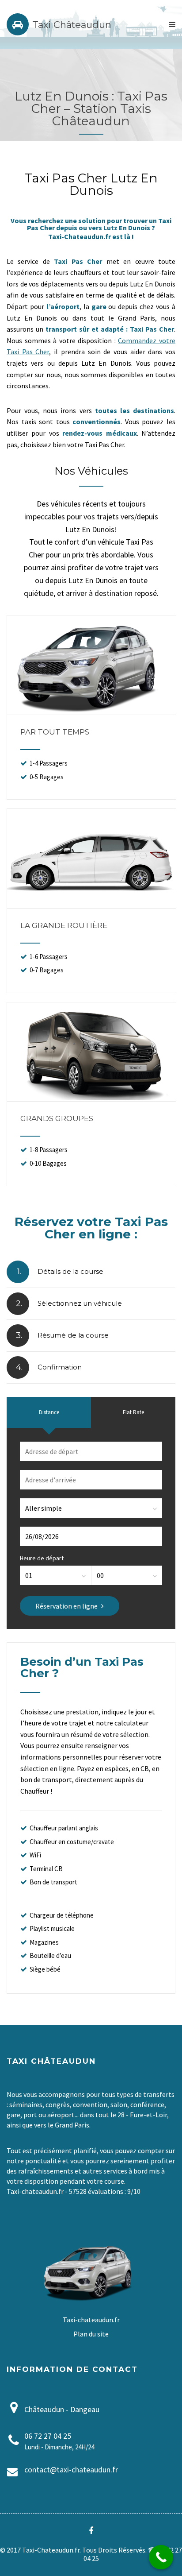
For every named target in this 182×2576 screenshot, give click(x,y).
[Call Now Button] (161, 2557)
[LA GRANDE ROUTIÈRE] (91, 905)
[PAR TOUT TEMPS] (91, 711)
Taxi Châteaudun (72, 25)
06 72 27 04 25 (48, 2436)
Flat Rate (133, 1412)
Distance (49, 1412)
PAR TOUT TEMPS (55, 732)
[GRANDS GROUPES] (91, 1098)
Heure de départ (42, 1558)
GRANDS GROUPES (57, 1118)
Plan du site (91, 2334)
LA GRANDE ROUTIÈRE (64, 925)
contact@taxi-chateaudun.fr (71, 2470)
